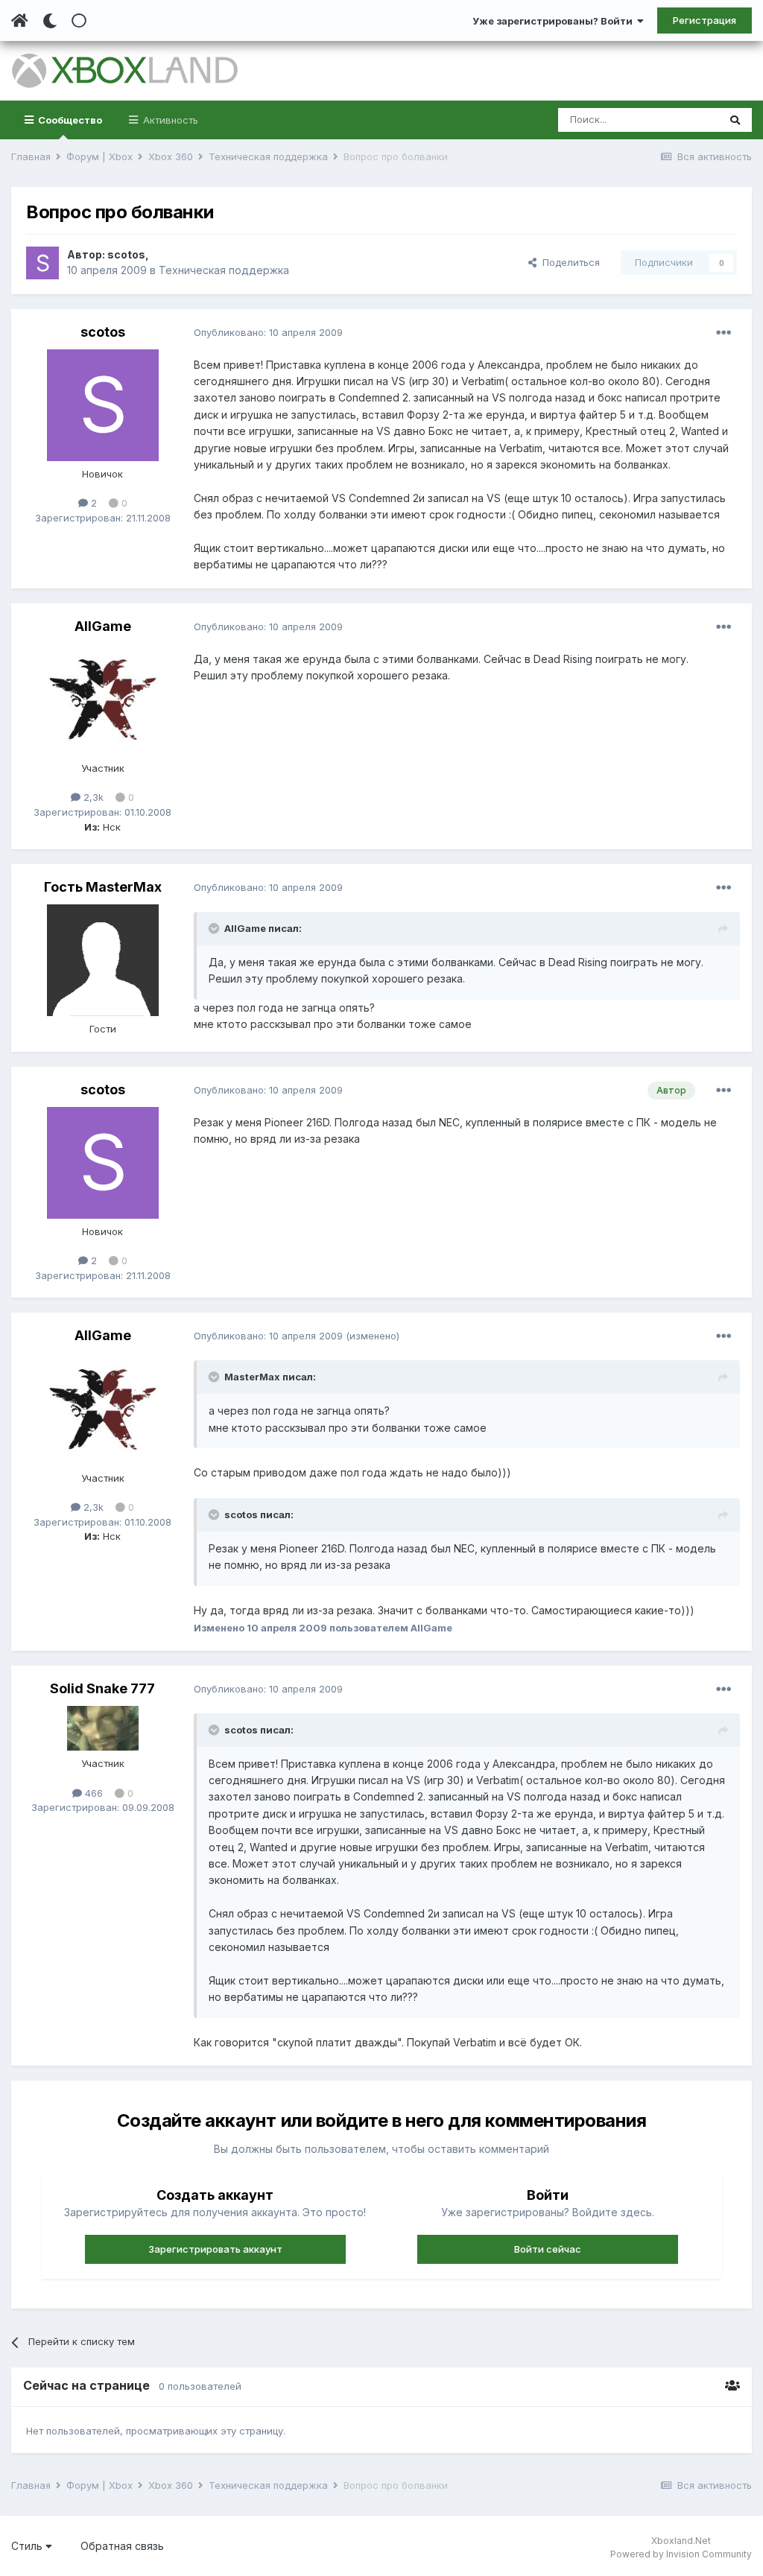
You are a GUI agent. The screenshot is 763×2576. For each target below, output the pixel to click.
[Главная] (20, 21)
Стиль (28, 2546)
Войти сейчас (548, 2249)
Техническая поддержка (224, 270)
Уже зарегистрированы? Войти (555, 21)
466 (92, 1793)
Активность (169, 120)
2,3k (92, 797)
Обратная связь (122, 2546)
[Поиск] (735, 120)
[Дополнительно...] (724, 333)
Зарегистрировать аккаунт (215, 2249)
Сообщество (69, 120)
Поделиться (568, 262)
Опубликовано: (268, 332)
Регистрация (705, 20)
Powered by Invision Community (681, 2554)
